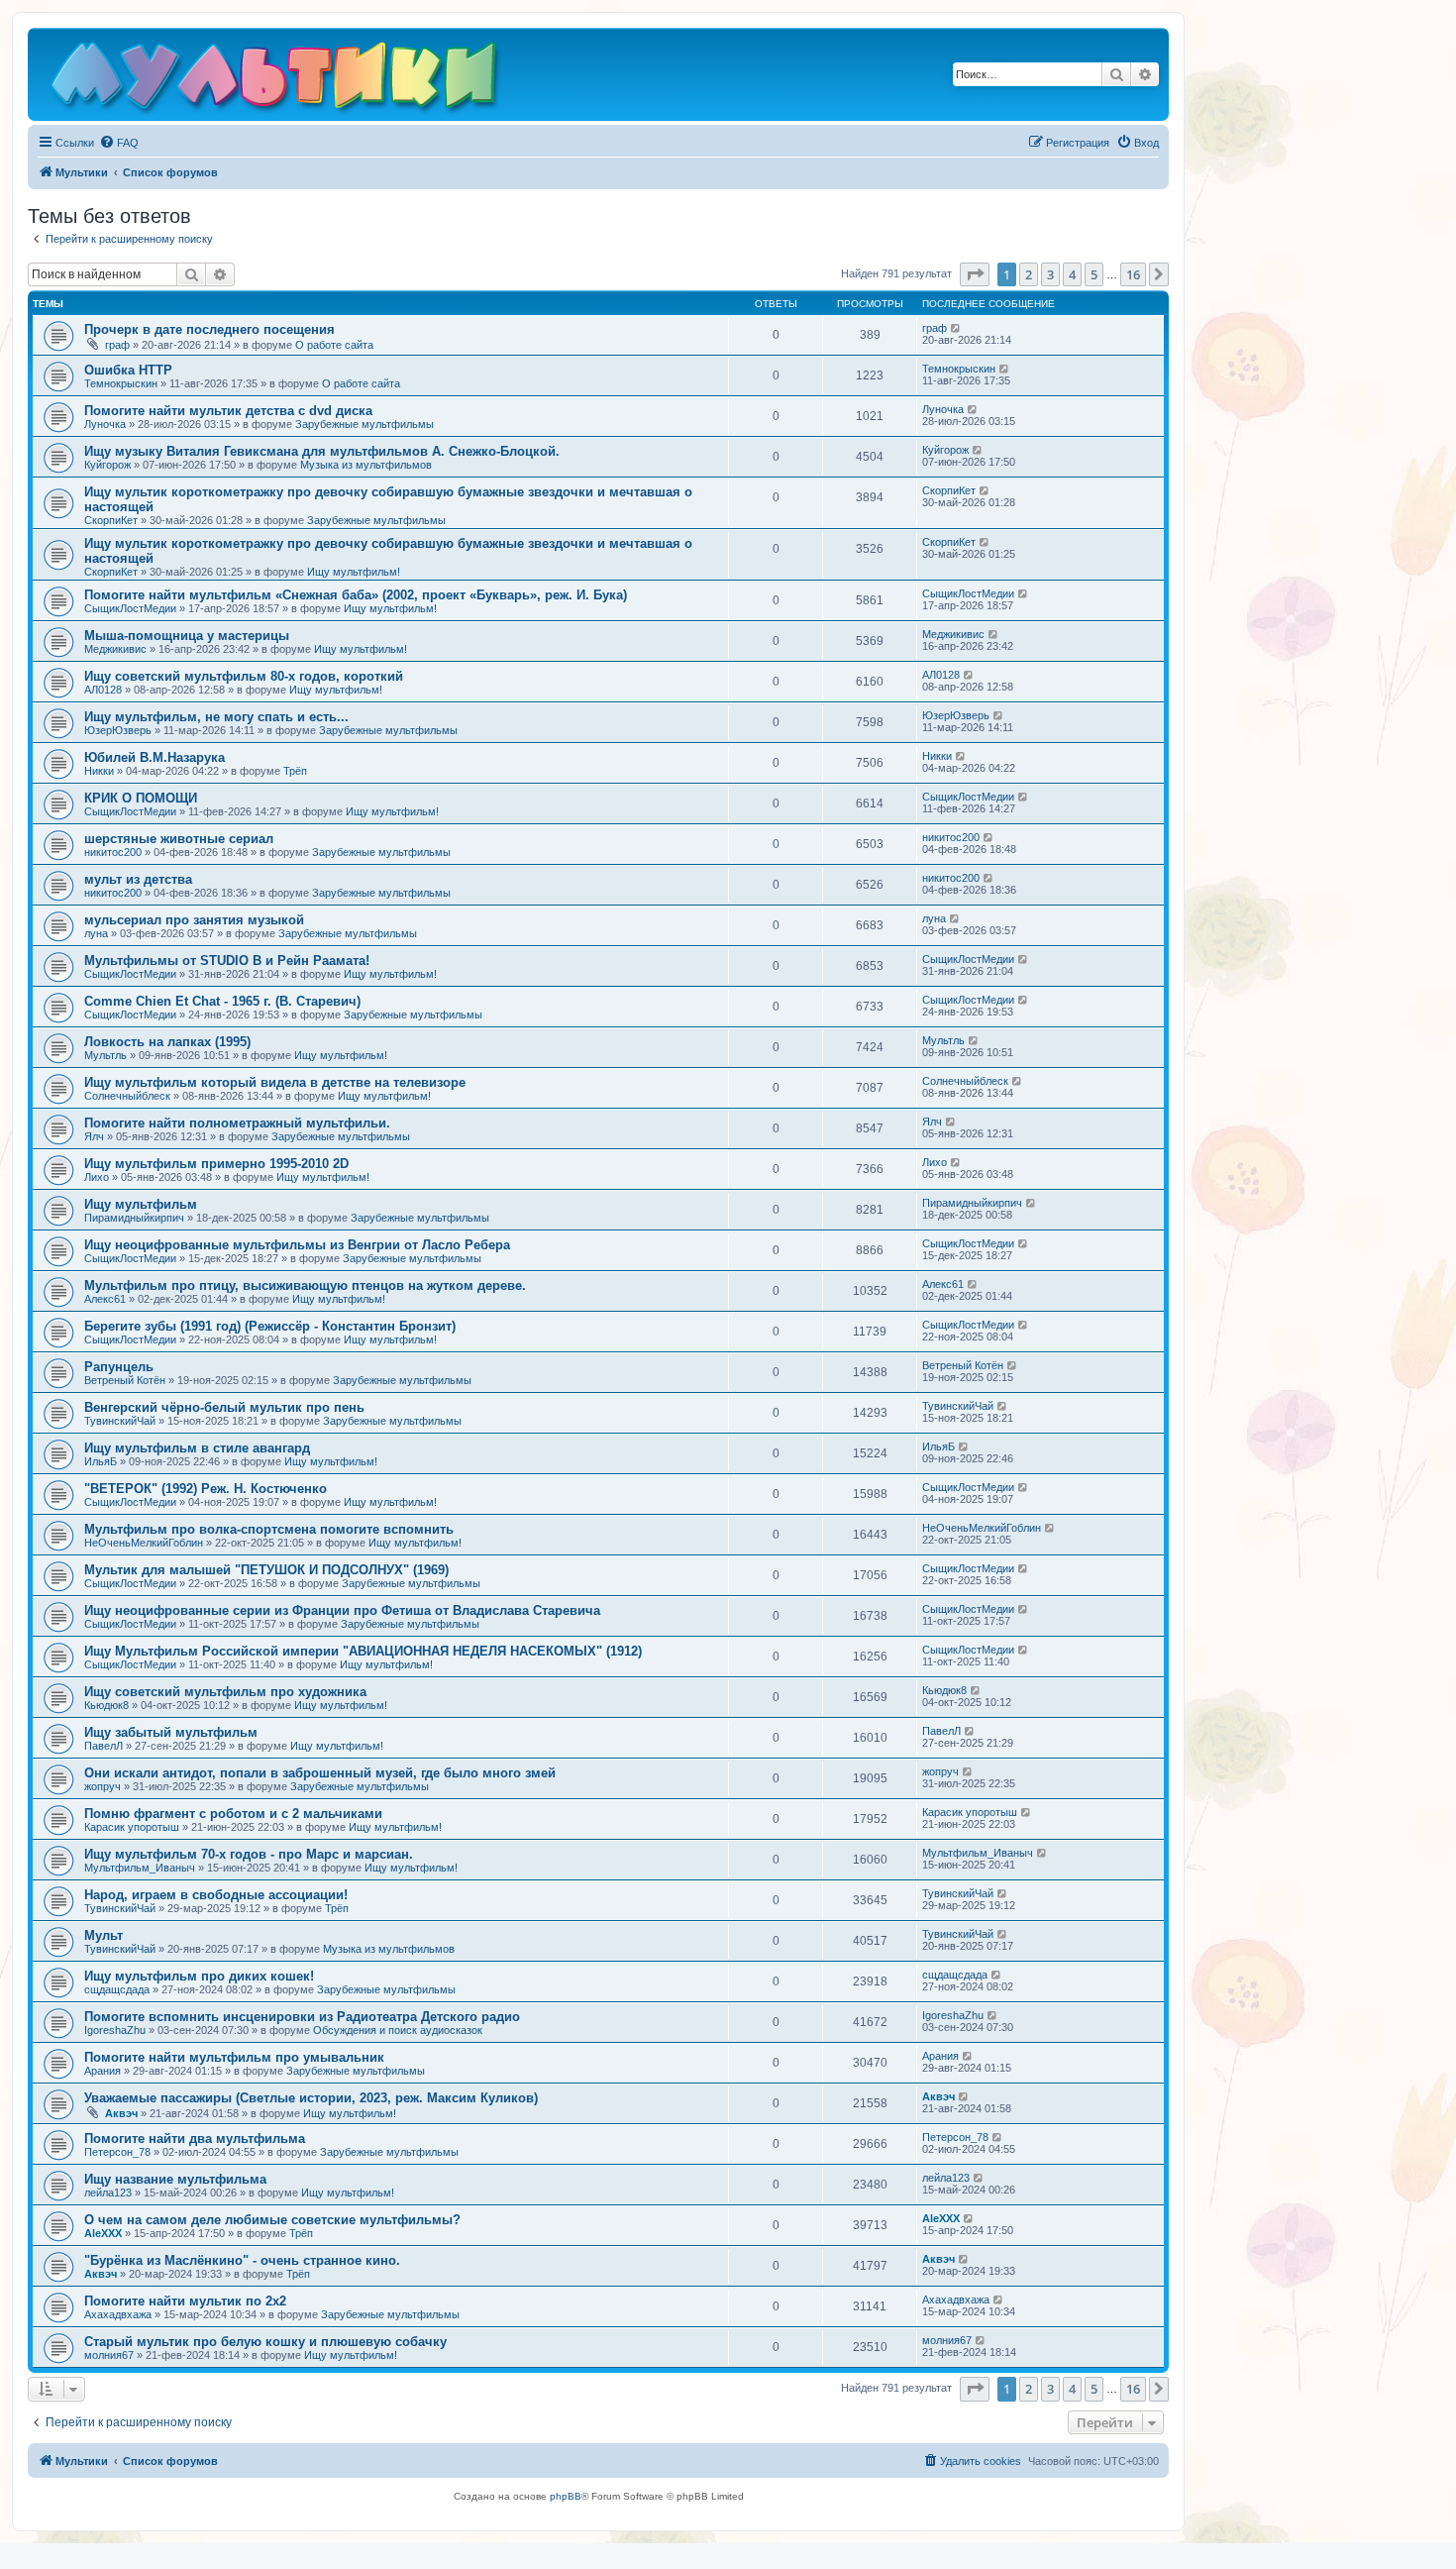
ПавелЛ (104, 1746)
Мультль (105, 1055)
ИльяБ (101, 1461)
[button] (975, 274)
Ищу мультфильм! (354, 572)
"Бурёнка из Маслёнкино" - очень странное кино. (242, 2260)
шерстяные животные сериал (179, 839)
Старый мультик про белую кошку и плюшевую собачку (265, 2342)
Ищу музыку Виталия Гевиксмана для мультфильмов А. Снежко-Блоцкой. (322, 451)
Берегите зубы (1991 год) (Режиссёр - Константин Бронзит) (270, 1326)
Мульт (104, 1935)
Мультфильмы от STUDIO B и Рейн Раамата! (227, 961)
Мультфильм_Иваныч (140, 1868)
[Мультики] (276, 79)
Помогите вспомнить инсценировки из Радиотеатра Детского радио (302, 2017)
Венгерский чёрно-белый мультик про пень (224, 1407)
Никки (99, 771)
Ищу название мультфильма (175, 2179)
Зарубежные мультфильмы (364, 424)
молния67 (109, 2355)
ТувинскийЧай (120, 1421)
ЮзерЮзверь (118, 730)
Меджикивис (115, 649)
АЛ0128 (103, 690)
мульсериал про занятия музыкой (194, 920)
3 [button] (1050, 274)
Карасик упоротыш (132, 1827)
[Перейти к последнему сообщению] (956, 328)
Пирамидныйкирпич (134, 1218)
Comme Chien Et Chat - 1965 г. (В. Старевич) (222, 1001)
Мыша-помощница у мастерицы (187, 636)
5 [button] (1094, 274)
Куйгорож (107, 465)
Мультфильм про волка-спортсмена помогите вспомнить (269, 1529)
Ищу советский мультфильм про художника (225, 1692)
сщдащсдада (117, 1989)
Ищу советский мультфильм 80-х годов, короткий (244, 676)
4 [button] (1072, 274)
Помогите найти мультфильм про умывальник (234, 2057)
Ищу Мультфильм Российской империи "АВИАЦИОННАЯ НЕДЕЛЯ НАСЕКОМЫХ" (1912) (363, 1651)
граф (117, 345)
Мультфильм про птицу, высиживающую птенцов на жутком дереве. (305, 1285)
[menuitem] (119, 143)
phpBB (566, 2496)
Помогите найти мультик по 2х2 (185, 2301)
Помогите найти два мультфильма (195, 2139)
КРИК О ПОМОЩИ (141, 798)
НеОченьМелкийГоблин (144, 1543)
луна (96, 933)
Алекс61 (105, 1299)
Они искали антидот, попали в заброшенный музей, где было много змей (320, 1773)
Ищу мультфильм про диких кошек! (199, 1976)
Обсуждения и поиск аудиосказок (398, 2030)
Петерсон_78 (117, 2152)
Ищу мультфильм (141, 1204)
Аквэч (121, 2113)
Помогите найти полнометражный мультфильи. (237, 1123)
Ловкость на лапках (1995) (167, 1042)
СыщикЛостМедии (130, 608)
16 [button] (1133, 274)
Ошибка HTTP (128, 370)
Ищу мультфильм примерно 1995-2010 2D (216, 1164)
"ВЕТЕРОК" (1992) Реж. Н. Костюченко (206, 1489)
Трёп (295, 771)
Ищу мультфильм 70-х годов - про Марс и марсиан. (249, 1854)
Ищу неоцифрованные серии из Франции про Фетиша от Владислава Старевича (342, 1610)
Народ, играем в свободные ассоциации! (216, 1895)
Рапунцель (119, 1367)
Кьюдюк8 (106, 1705)
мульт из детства (138, 879)
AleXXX (103, 2233)
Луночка (105, 424)
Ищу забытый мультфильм (171, 1732)
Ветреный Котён (125, 1380)
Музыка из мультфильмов (366, 465)
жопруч (103, 1786)
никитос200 (113, 852)
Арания (103, 2071)
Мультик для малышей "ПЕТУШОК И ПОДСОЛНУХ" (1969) (266, 1570)
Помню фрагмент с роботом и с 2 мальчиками (233, 1814)
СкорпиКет (111, 520)
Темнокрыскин (121, 383)
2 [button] (1029, 274)
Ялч (94, 1136)
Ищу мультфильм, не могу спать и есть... (216, 717)
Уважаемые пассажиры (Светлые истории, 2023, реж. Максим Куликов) (311, 2098)
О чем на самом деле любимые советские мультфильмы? (272, 2220)
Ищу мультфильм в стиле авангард (197, 1448)
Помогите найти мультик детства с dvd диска (228, 411)
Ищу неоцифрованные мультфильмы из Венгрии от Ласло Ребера (297, 1245)
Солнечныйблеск (127, 1096)
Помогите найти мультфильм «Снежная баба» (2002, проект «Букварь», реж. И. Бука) (356, 595)
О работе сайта (334, 345)
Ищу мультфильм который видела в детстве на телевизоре (275, 1082)
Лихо (97, 1177)
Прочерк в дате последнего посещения (209, 329)
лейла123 (108, 2193)
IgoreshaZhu (115, 2030)
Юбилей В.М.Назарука (155, 757)
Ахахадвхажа (118, 2314)
